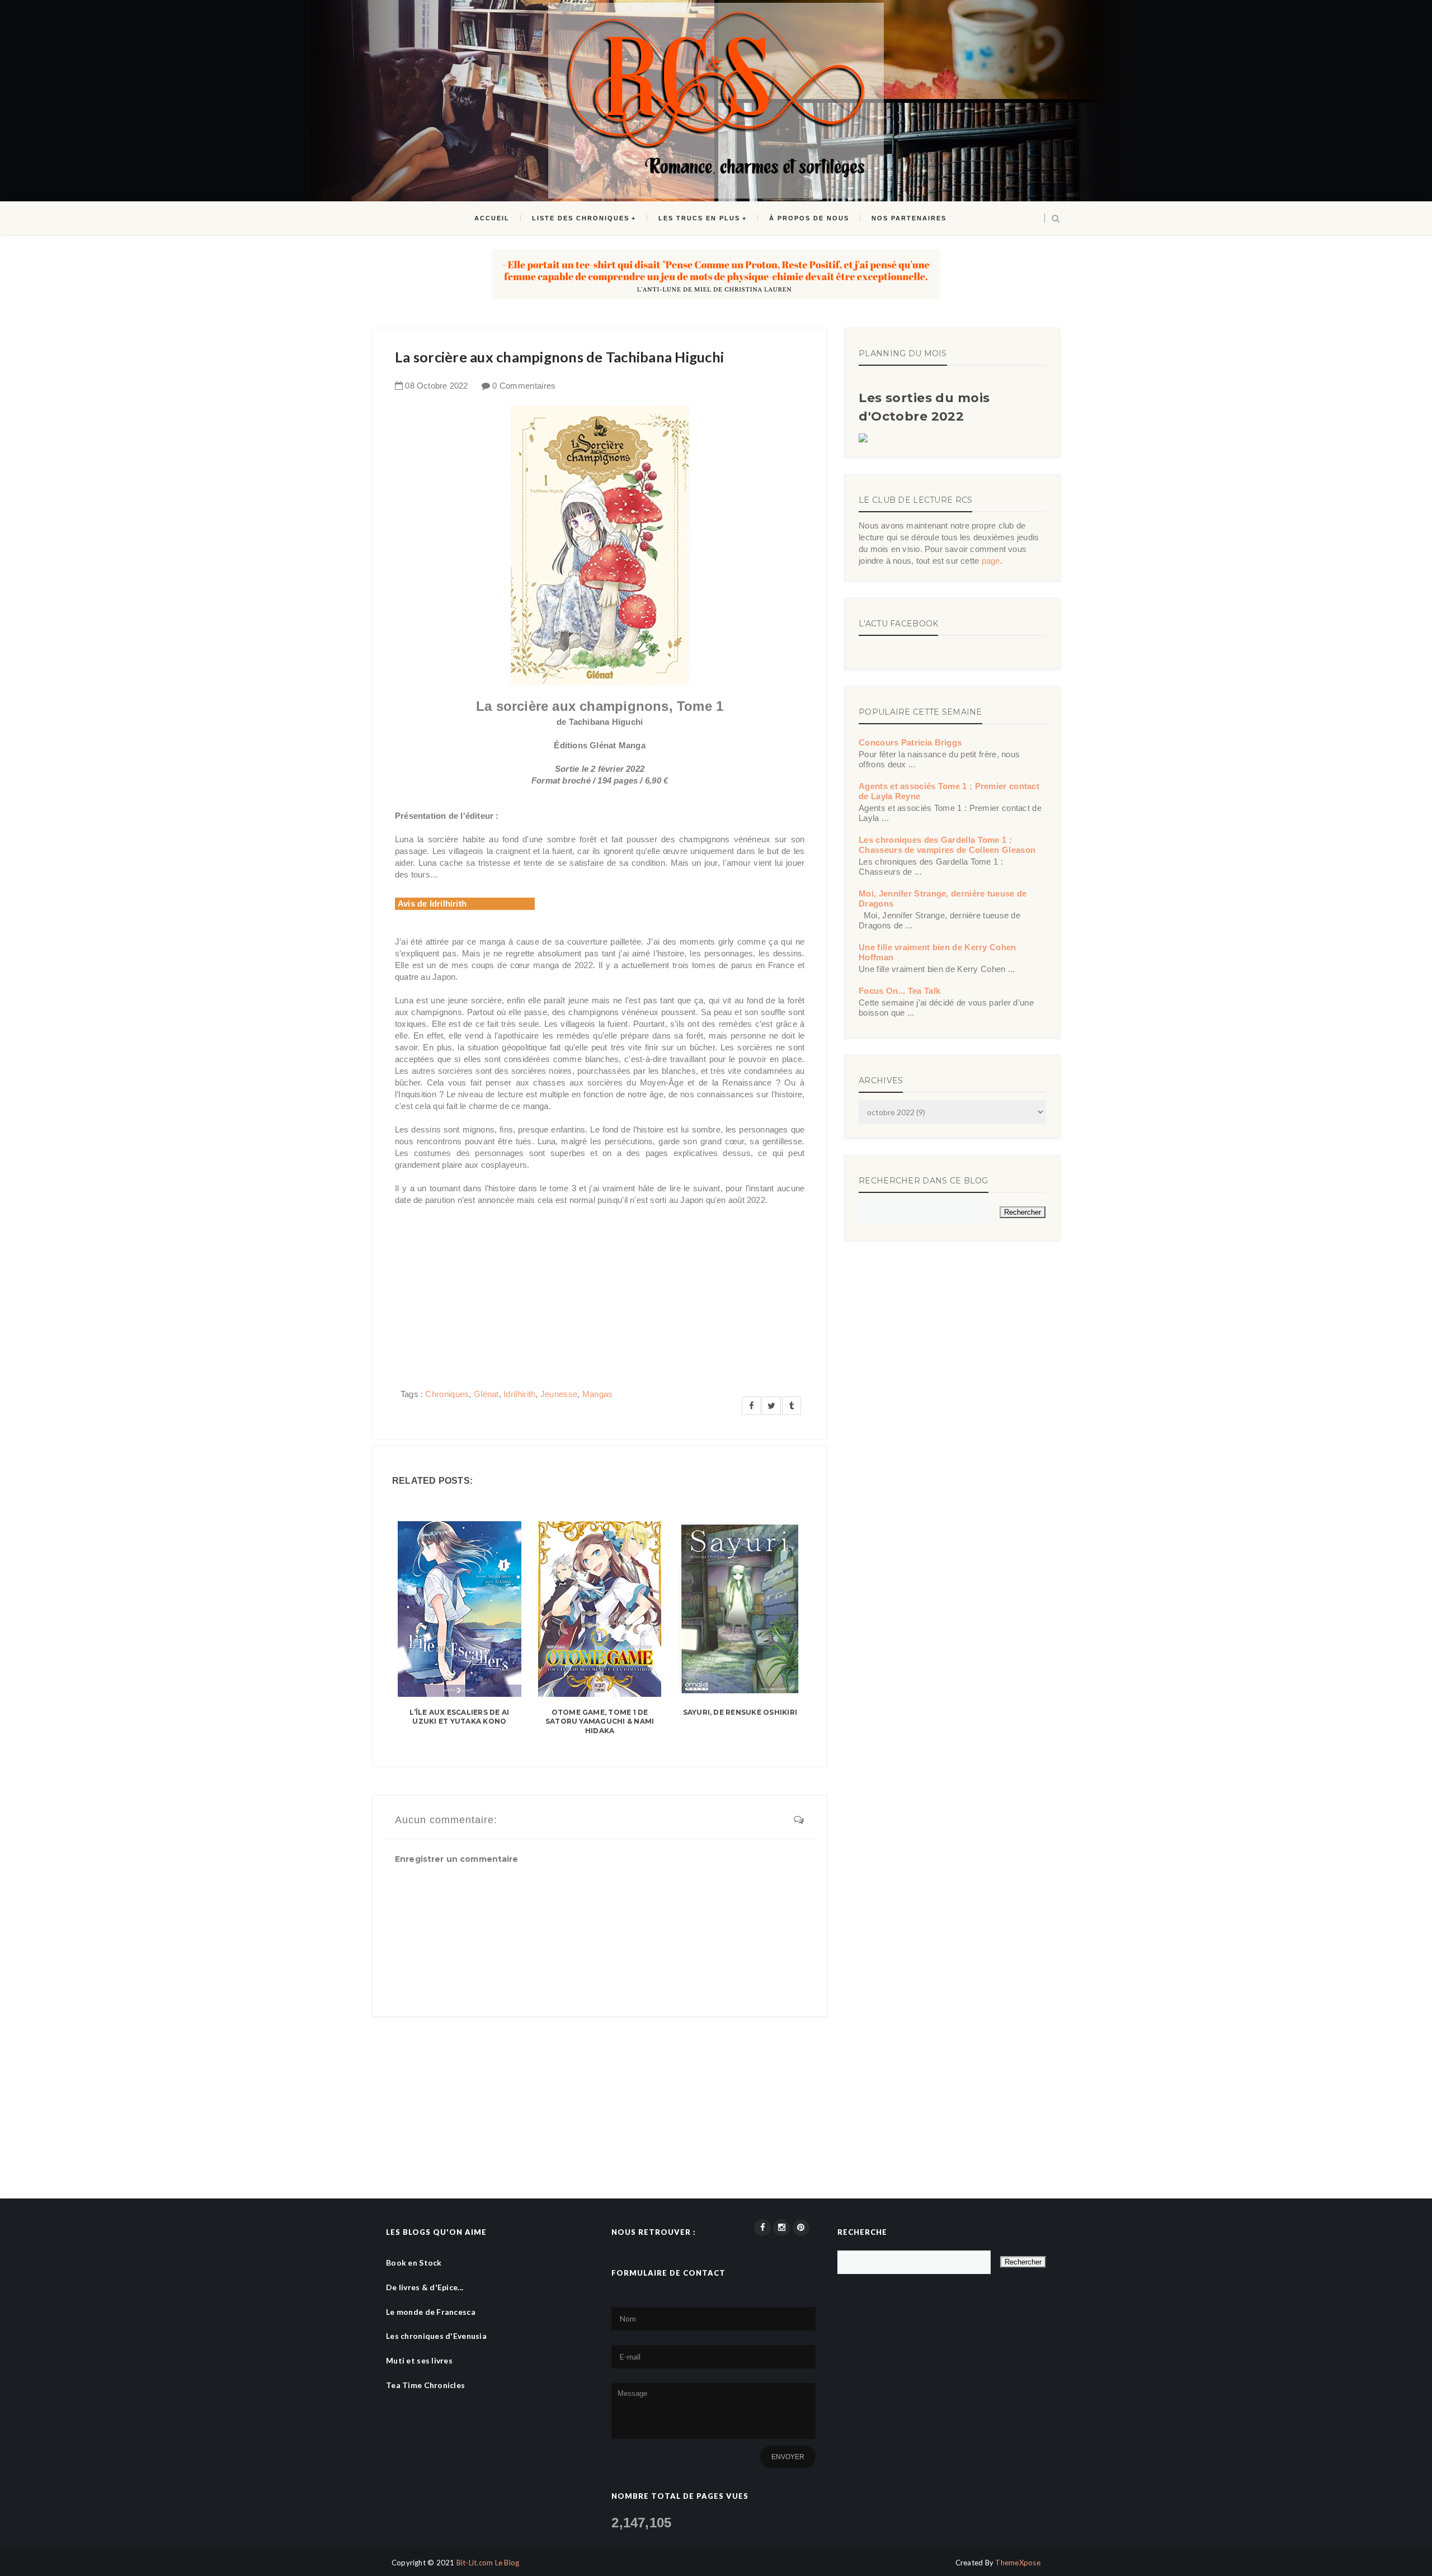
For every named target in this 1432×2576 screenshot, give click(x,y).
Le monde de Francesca (431, 2312)
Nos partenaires (909, 218)
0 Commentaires (524, 386)
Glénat (486, 1394)
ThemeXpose (1018, 2563)
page (991, 561)
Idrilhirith (519, 1394)
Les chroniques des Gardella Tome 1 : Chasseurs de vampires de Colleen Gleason (947, 845)
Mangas (598, 1394)
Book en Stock (414, 2263)
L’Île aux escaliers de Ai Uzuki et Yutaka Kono (459, 1717)
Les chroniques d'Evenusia (436, 2336)
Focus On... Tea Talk (899, 991)
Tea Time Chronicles (425, 2385)
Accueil (492, 218)
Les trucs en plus (699, 218)
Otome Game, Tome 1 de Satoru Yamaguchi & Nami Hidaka (600, 1722)
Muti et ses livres (419, 2360)
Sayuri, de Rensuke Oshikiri (740, 1712)
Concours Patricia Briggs (910, 742)
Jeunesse (559, 1394)
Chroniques (447, 1394)
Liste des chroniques (581, 218)
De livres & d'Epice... (425, 2287)
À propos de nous (809, 218)
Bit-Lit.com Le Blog (488, 2563)
